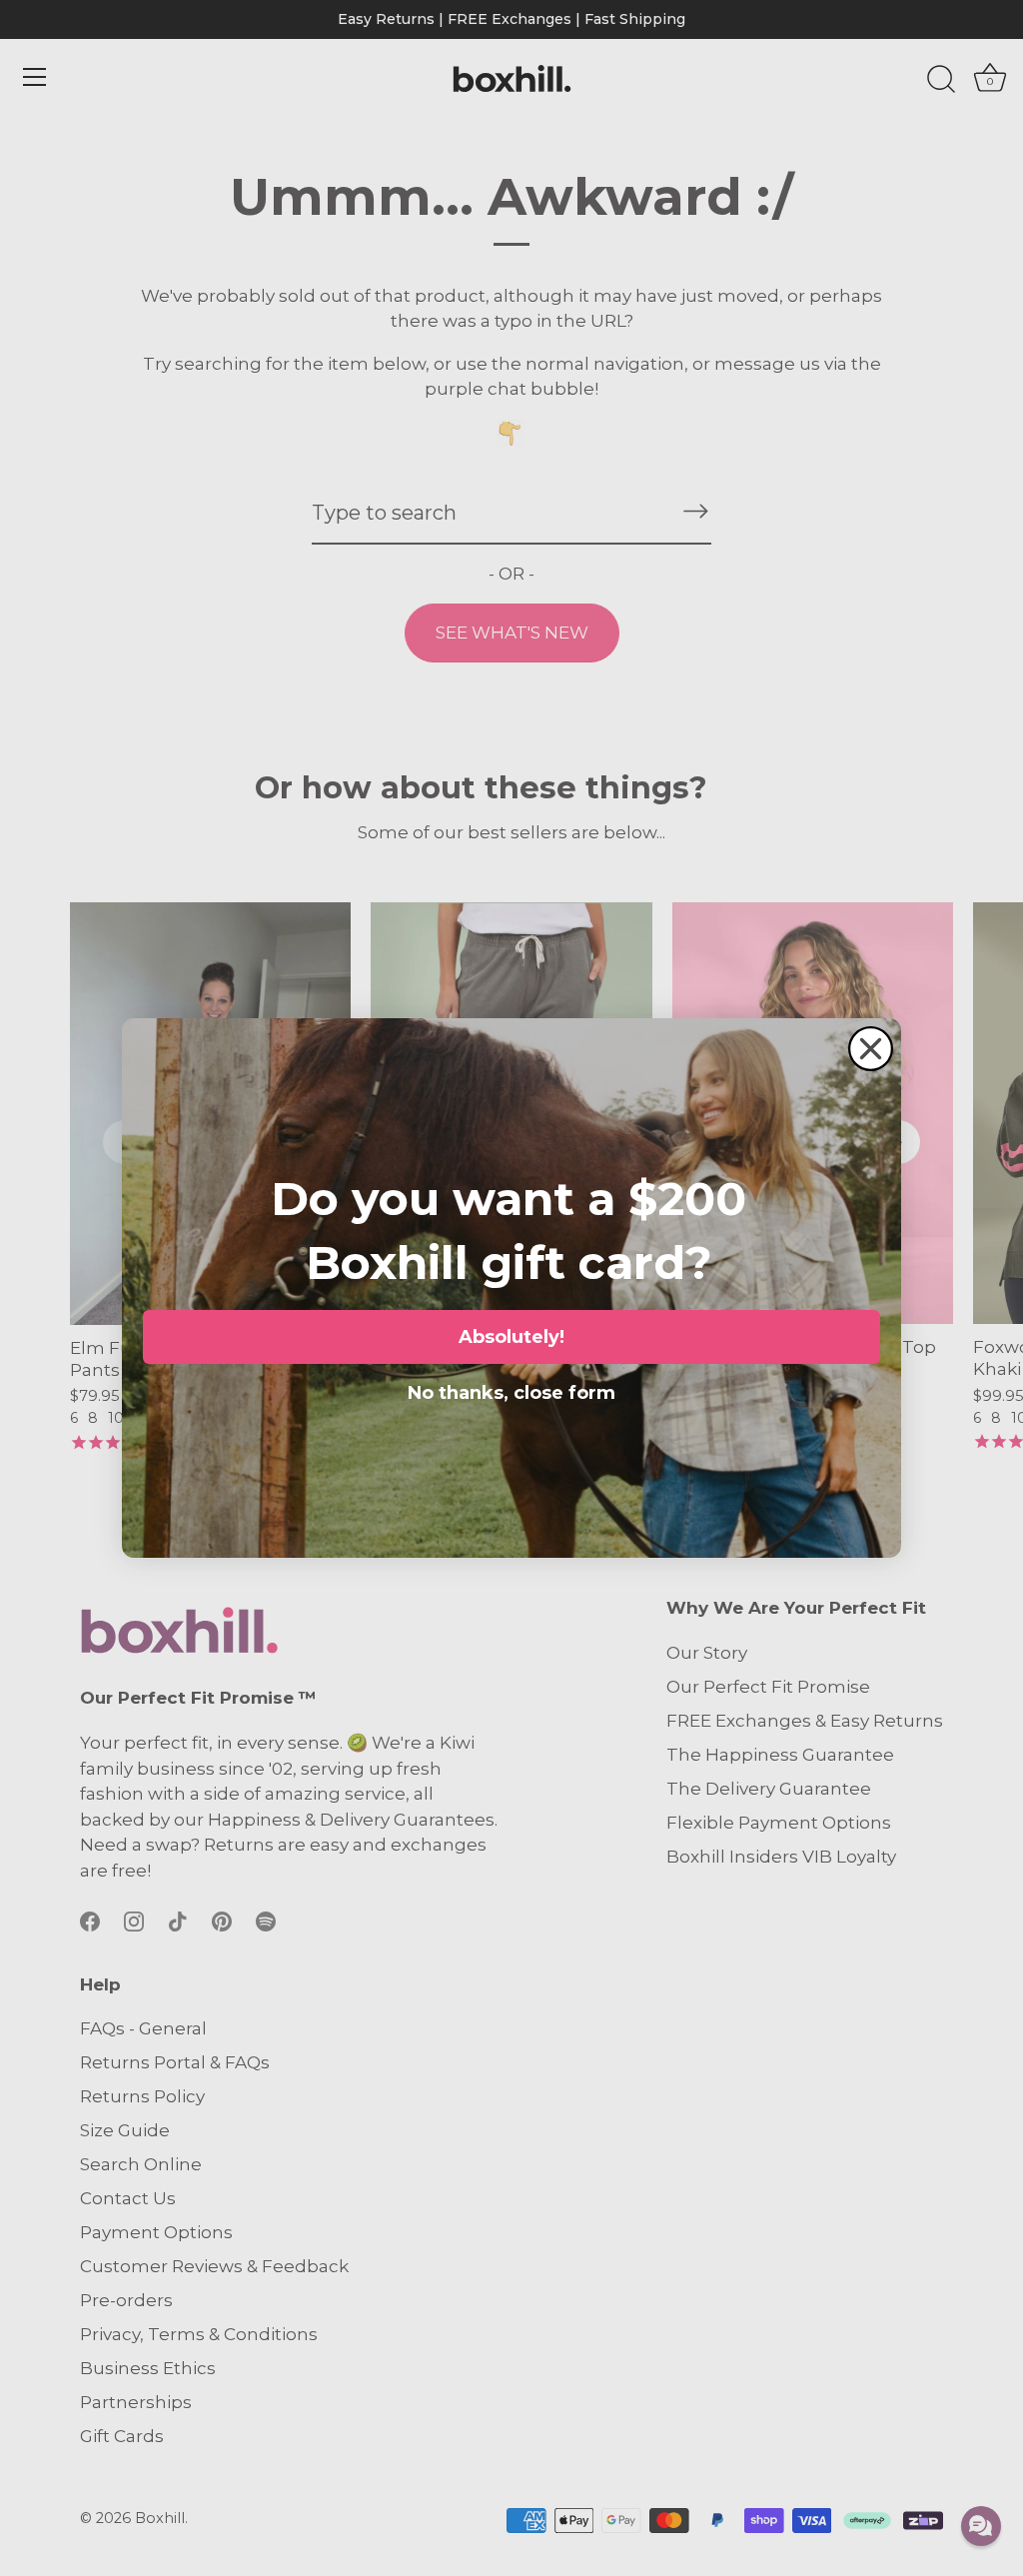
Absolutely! (511, 1337)
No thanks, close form (511, 1389)
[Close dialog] (871, 1049)
